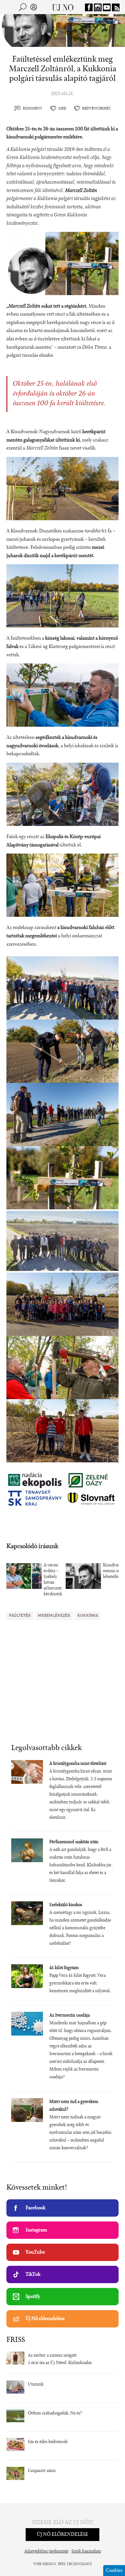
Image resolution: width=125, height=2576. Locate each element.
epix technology (75, 2564)
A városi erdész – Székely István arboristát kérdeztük (53, 1580)
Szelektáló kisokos (66, 1905)
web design (45, 2564)
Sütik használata (86, 2552)
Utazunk (36, 2385)
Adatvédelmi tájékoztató (46, 2552)
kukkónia (88, 1616)
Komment (33, 109)
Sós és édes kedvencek (48, 2442)
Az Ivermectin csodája (70, 2016)
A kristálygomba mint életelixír (78, 1764)
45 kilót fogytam (64, 1968)
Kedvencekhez (96, 109)
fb (89, 7)
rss (116, 7)
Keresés (23, 7)
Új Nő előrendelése (45, 2319)
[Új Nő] (63, 7)
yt (107, 7)
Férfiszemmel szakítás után (74, 1842)
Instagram (36, 2230)
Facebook (36, 2208)
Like (62, 109)
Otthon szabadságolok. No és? (55, 2414)
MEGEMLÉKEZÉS (54, 1616)
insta (98, 7)
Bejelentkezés (34, 7)
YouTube (35, 2252)
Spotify (33, 2297)
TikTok (33, 2274)
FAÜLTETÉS (20, 1616)
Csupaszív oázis (42, 2471)
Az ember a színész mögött (52, 2356)
